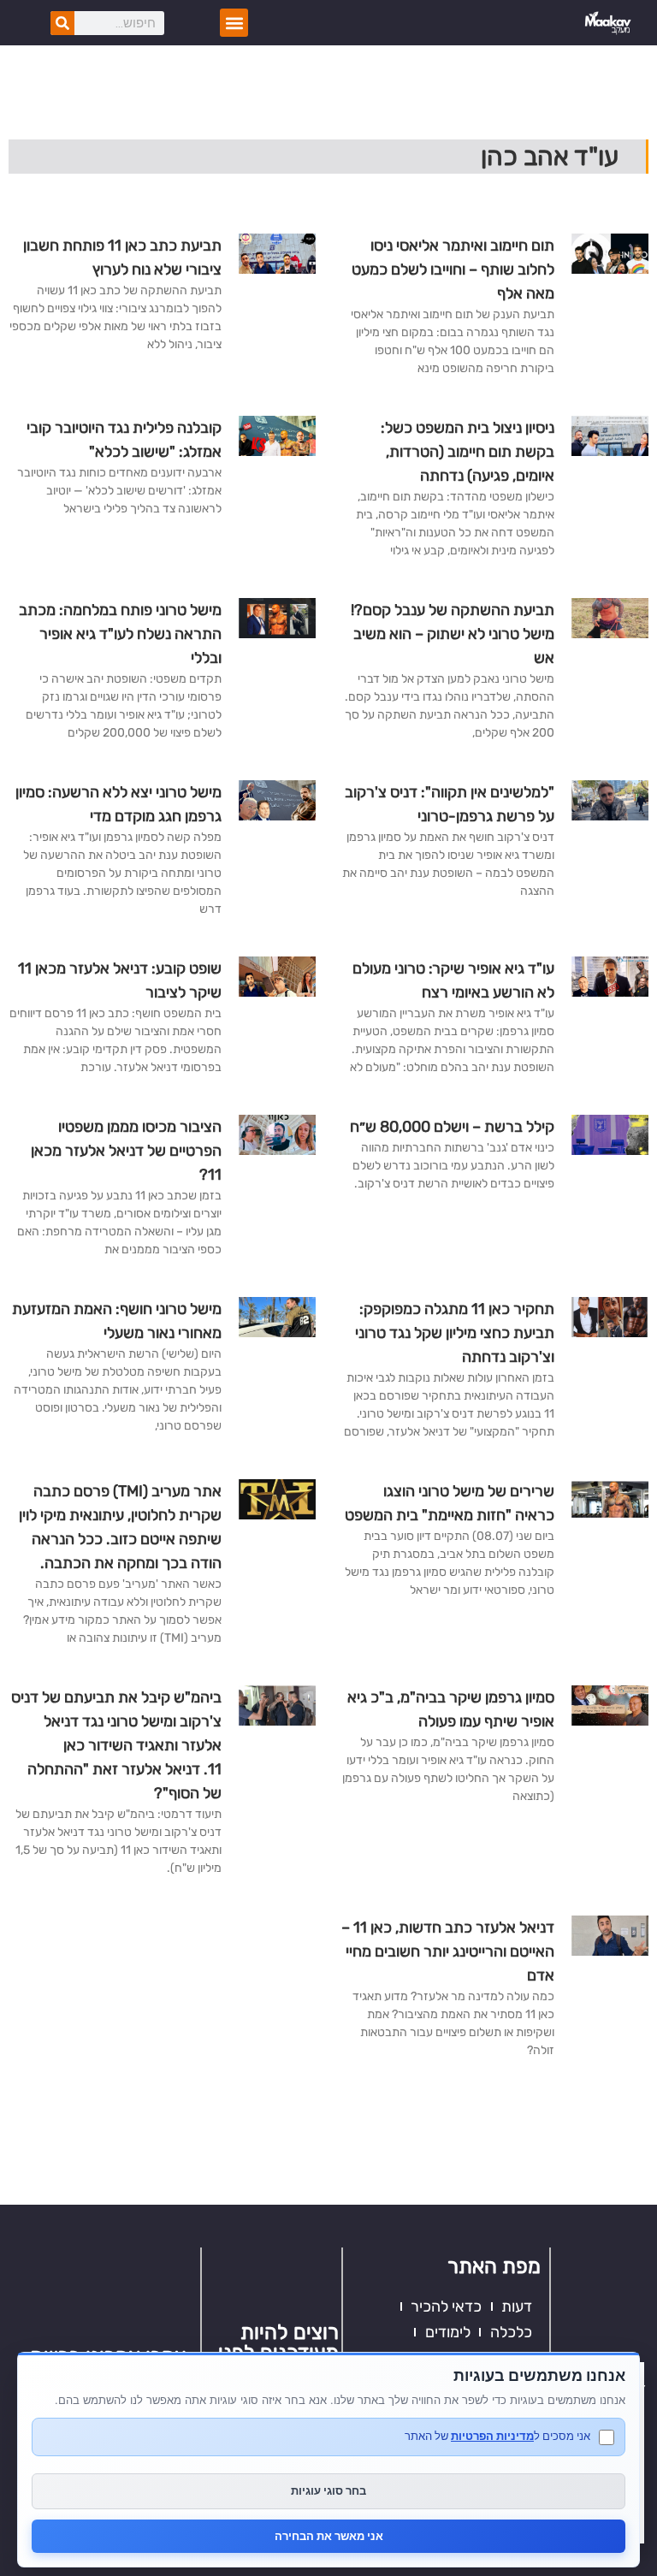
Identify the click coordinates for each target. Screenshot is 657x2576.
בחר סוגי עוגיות (328, 2490)
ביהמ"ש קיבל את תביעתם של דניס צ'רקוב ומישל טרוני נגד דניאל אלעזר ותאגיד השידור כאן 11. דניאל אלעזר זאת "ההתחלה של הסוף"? (116, 1745)
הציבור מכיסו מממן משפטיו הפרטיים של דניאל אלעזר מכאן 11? (126, 1151)
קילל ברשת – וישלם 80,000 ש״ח (452, 1127)
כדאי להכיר (446, 2307)
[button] (234, 23)
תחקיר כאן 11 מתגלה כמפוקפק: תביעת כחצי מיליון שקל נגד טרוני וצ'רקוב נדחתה (455, 1333)
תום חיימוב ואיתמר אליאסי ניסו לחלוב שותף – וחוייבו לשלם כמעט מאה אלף (453, 269)
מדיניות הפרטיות (492, 2436)
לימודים (448, 2332)
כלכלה (511, 2332)
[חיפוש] (62, 23)
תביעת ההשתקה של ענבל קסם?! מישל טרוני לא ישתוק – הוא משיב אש (453, 634)
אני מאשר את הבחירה (329, 2536)
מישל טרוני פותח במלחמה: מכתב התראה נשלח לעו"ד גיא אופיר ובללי (120, 634)
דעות (517, 2307)
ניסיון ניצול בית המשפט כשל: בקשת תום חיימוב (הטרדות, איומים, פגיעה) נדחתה (468, 452)
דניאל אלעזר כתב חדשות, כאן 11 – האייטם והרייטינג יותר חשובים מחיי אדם (448, 1951)
